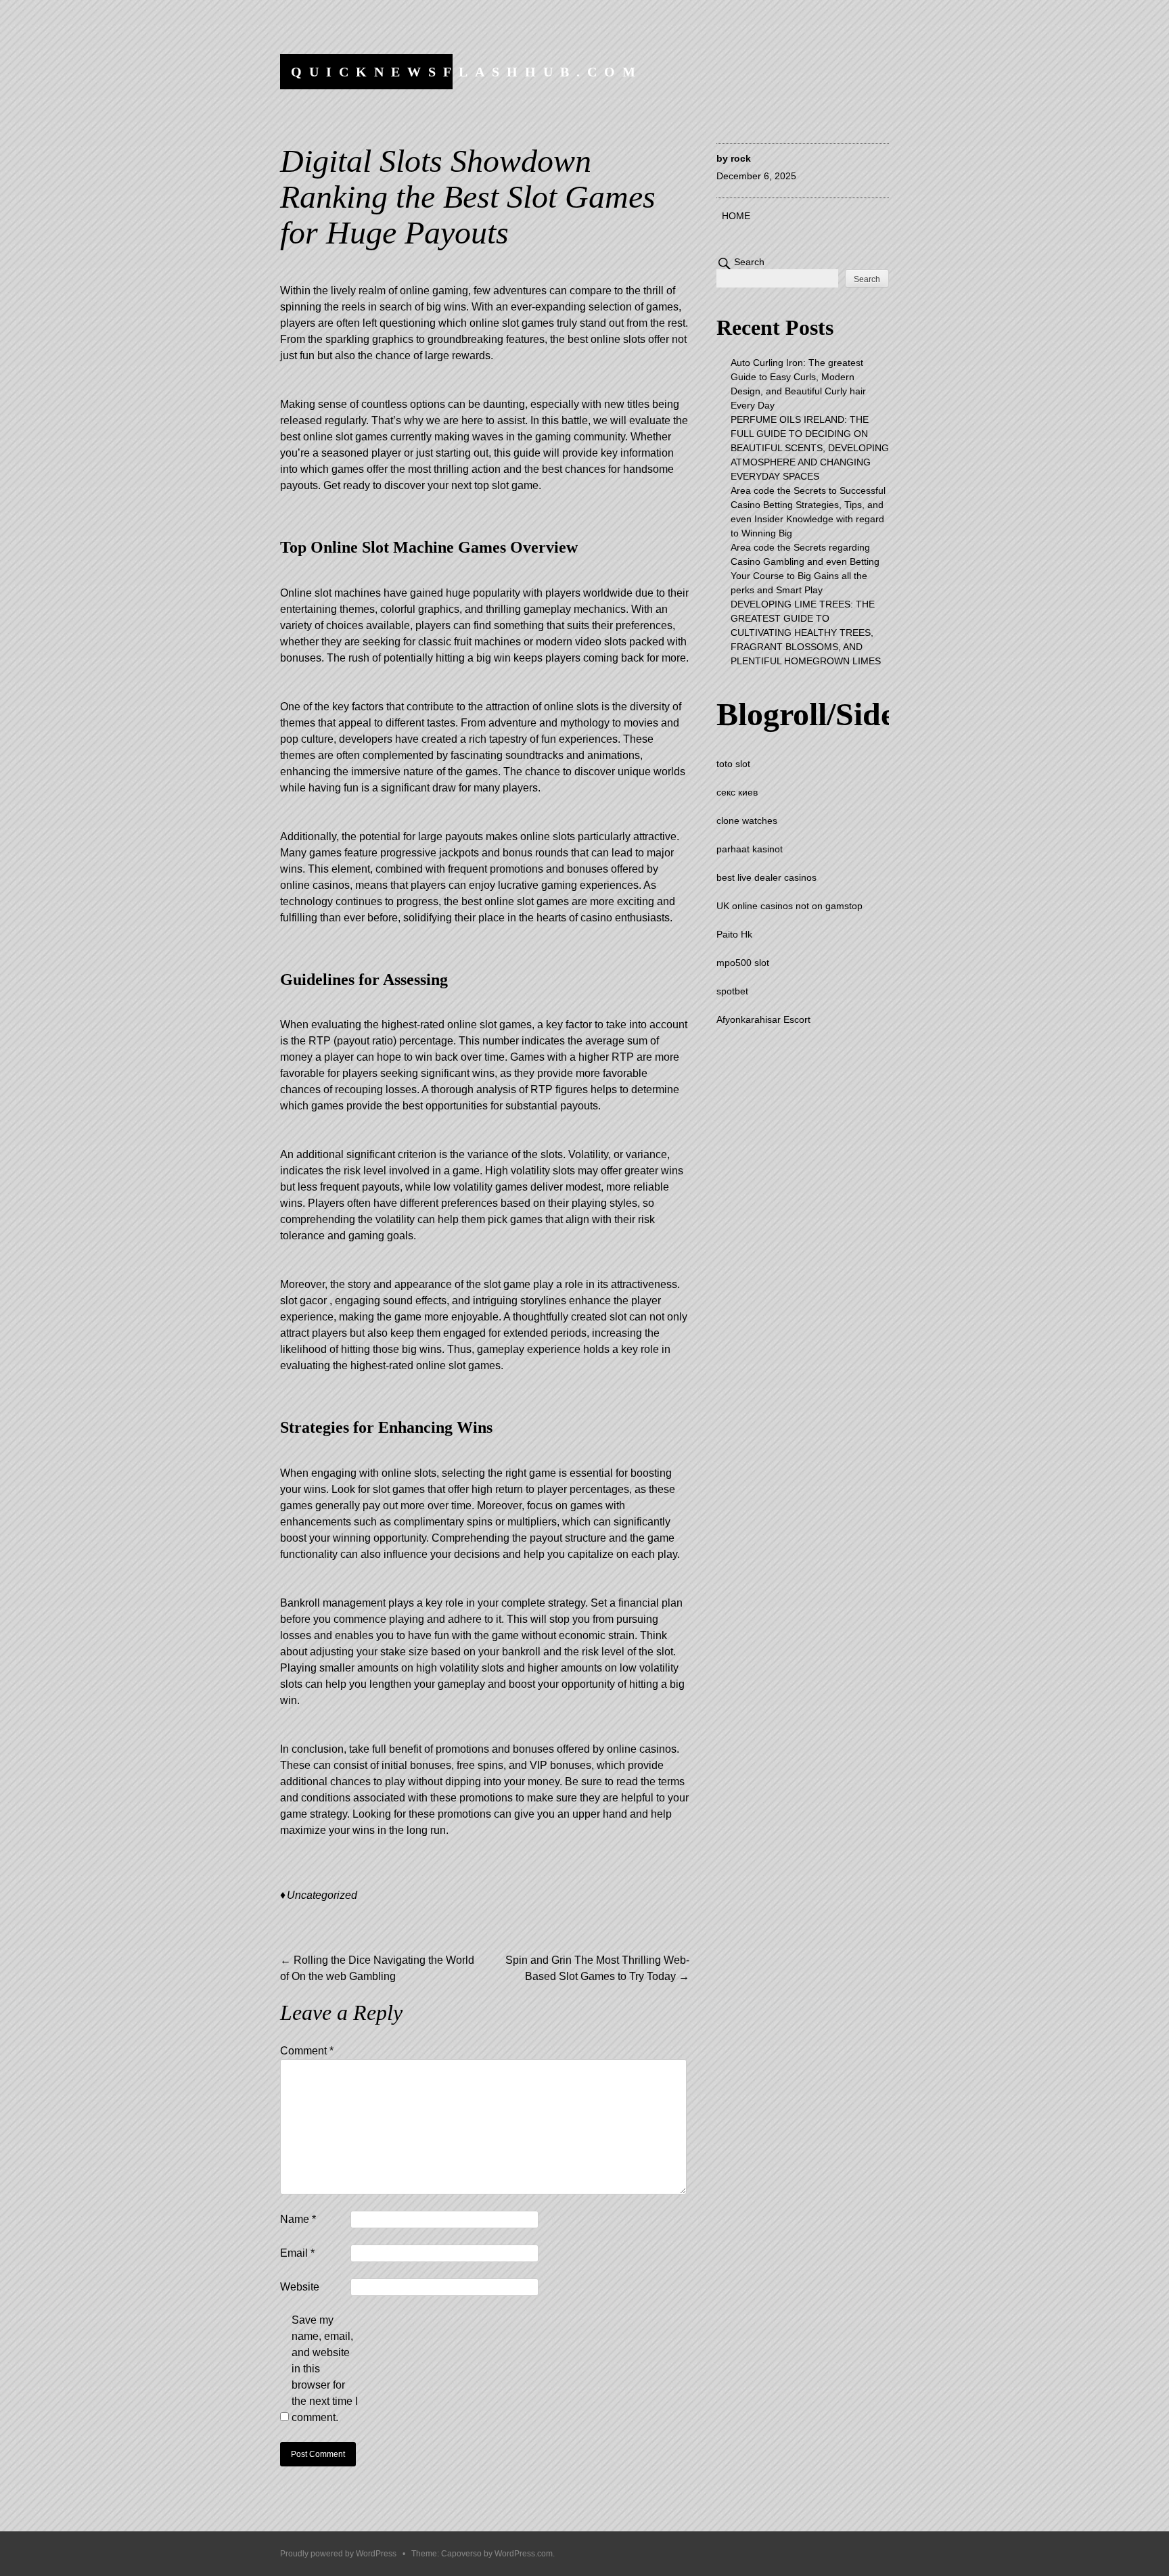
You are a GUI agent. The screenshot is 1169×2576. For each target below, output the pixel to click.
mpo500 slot (743, 963)
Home (736, 216)
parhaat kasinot (750, 849)
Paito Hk (734, 934)
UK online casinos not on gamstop (789, 906)
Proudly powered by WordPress (338, 2554)
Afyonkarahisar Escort (763, 1019)
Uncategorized (322, 1895)
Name (298, 2219)
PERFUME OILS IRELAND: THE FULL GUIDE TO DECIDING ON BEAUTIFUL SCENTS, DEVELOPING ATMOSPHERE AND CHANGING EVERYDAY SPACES (810, 448)
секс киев (737, 792)
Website (300, 2287)
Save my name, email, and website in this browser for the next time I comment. (325, 2369)
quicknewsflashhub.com (467, 72)
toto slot (733, 764)
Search (749, 262)
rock (741, 158)
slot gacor (303, 1301)
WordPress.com (524, 2554)
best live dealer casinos (766, 877)
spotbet (732, 991)
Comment (307, 2051)
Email (297, 2253)
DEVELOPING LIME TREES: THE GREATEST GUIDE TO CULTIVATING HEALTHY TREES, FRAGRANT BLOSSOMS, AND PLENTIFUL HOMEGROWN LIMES (806, 632)
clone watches (747, 821)
